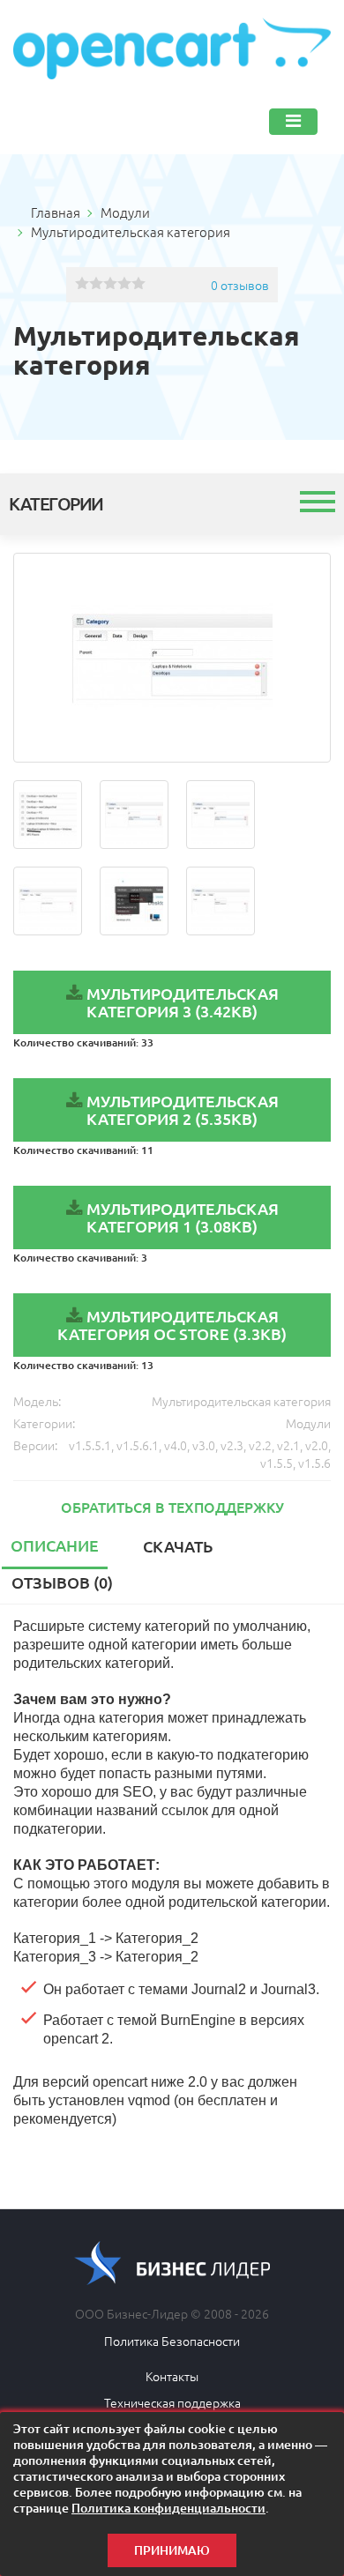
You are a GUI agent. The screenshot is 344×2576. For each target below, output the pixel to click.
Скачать (178, 1546)
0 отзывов (240, 285)
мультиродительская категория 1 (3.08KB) (183, 1217)
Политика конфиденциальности (168, 2508)
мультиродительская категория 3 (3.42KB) (183, 1002)
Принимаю (172, 2550)
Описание (55, 1545)
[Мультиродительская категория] (172, 658)
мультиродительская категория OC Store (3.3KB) (172, 1325)
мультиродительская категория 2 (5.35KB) (183, 1109)
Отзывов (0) (62, 1582)
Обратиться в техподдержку (172, 1507)
